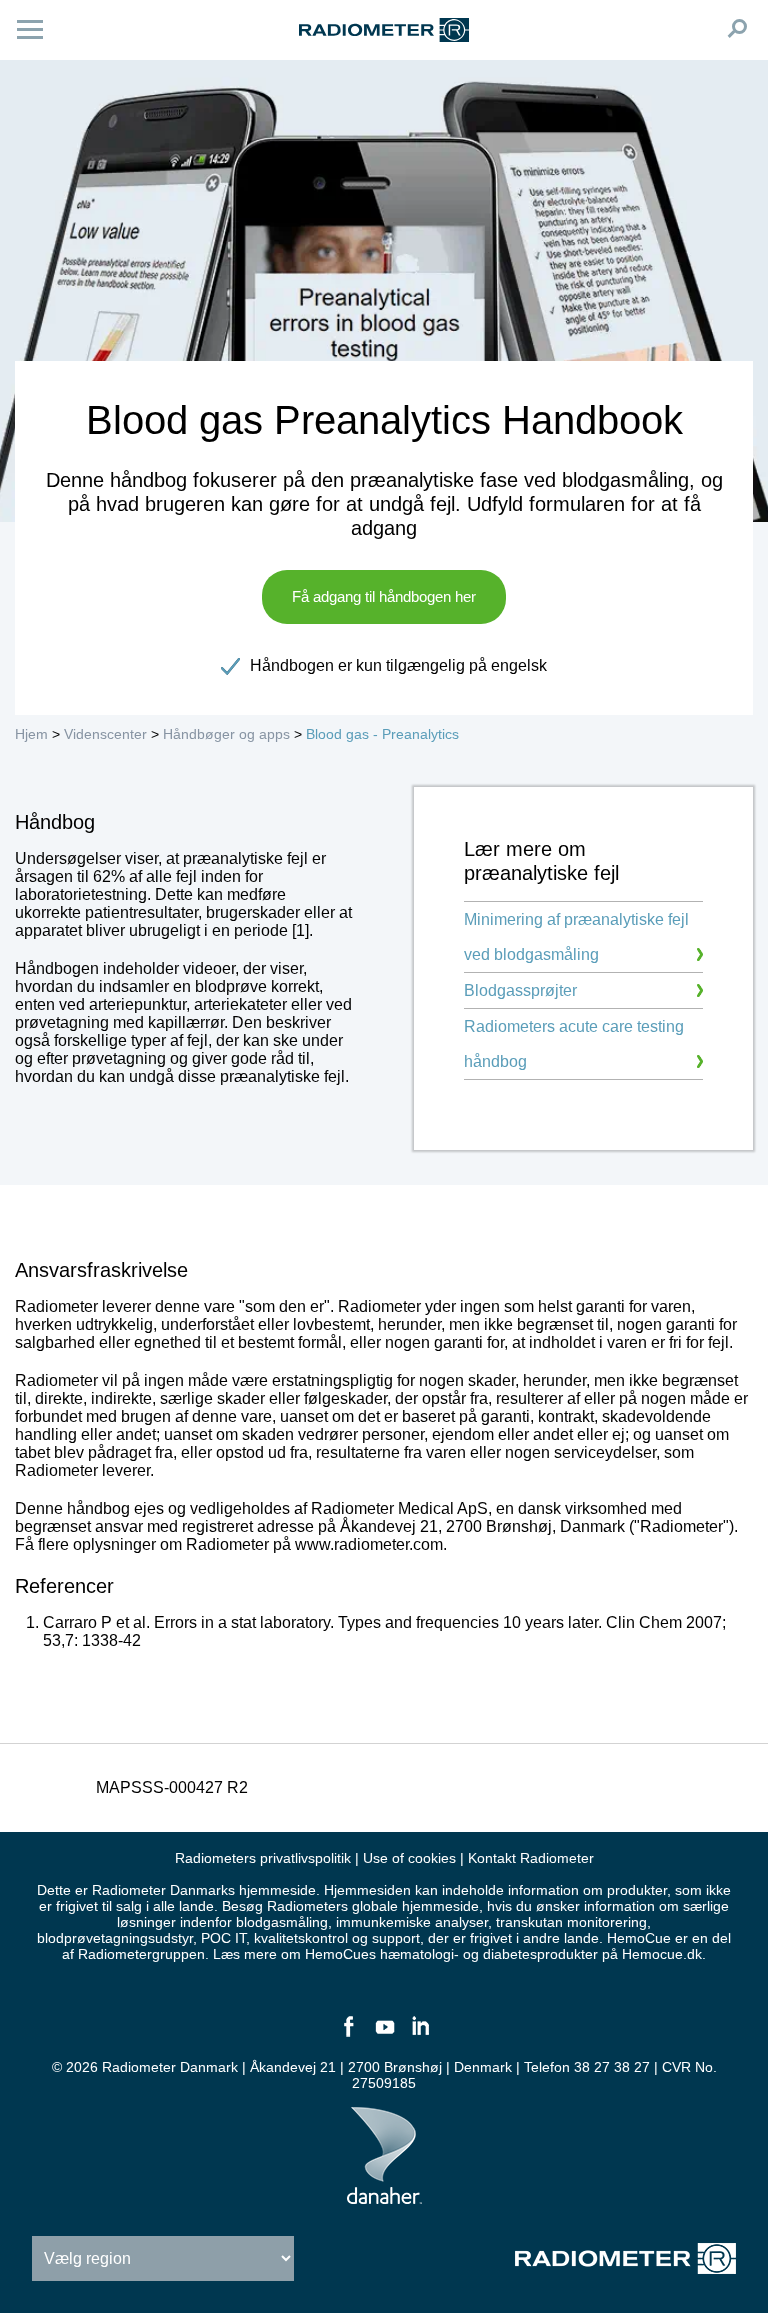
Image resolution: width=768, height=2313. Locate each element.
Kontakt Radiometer (531, 1858)
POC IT (223, 1938)
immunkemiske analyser (412, 1922)
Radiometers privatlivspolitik (263, 1858)
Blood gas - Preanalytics (382, 734)
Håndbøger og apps (226, 734)
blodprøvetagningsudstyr (115, 1938)
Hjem (31, 734)
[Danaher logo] (384, 2196)
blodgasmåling (282, 1922)
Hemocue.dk (662, 1954)
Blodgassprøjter (520, 990)
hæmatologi (417, 1954)
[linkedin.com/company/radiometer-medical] (420, 2035)
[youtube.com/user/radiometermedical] (384, 2035)
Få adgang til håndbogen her (384, 596)
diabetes (510, 1954)
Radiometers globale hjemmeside (373, 1906)
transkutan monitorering (571, 1922)
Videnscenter (105, 734)
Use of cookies (409, 1858)
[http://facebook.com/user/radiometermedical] (348, 2035)
